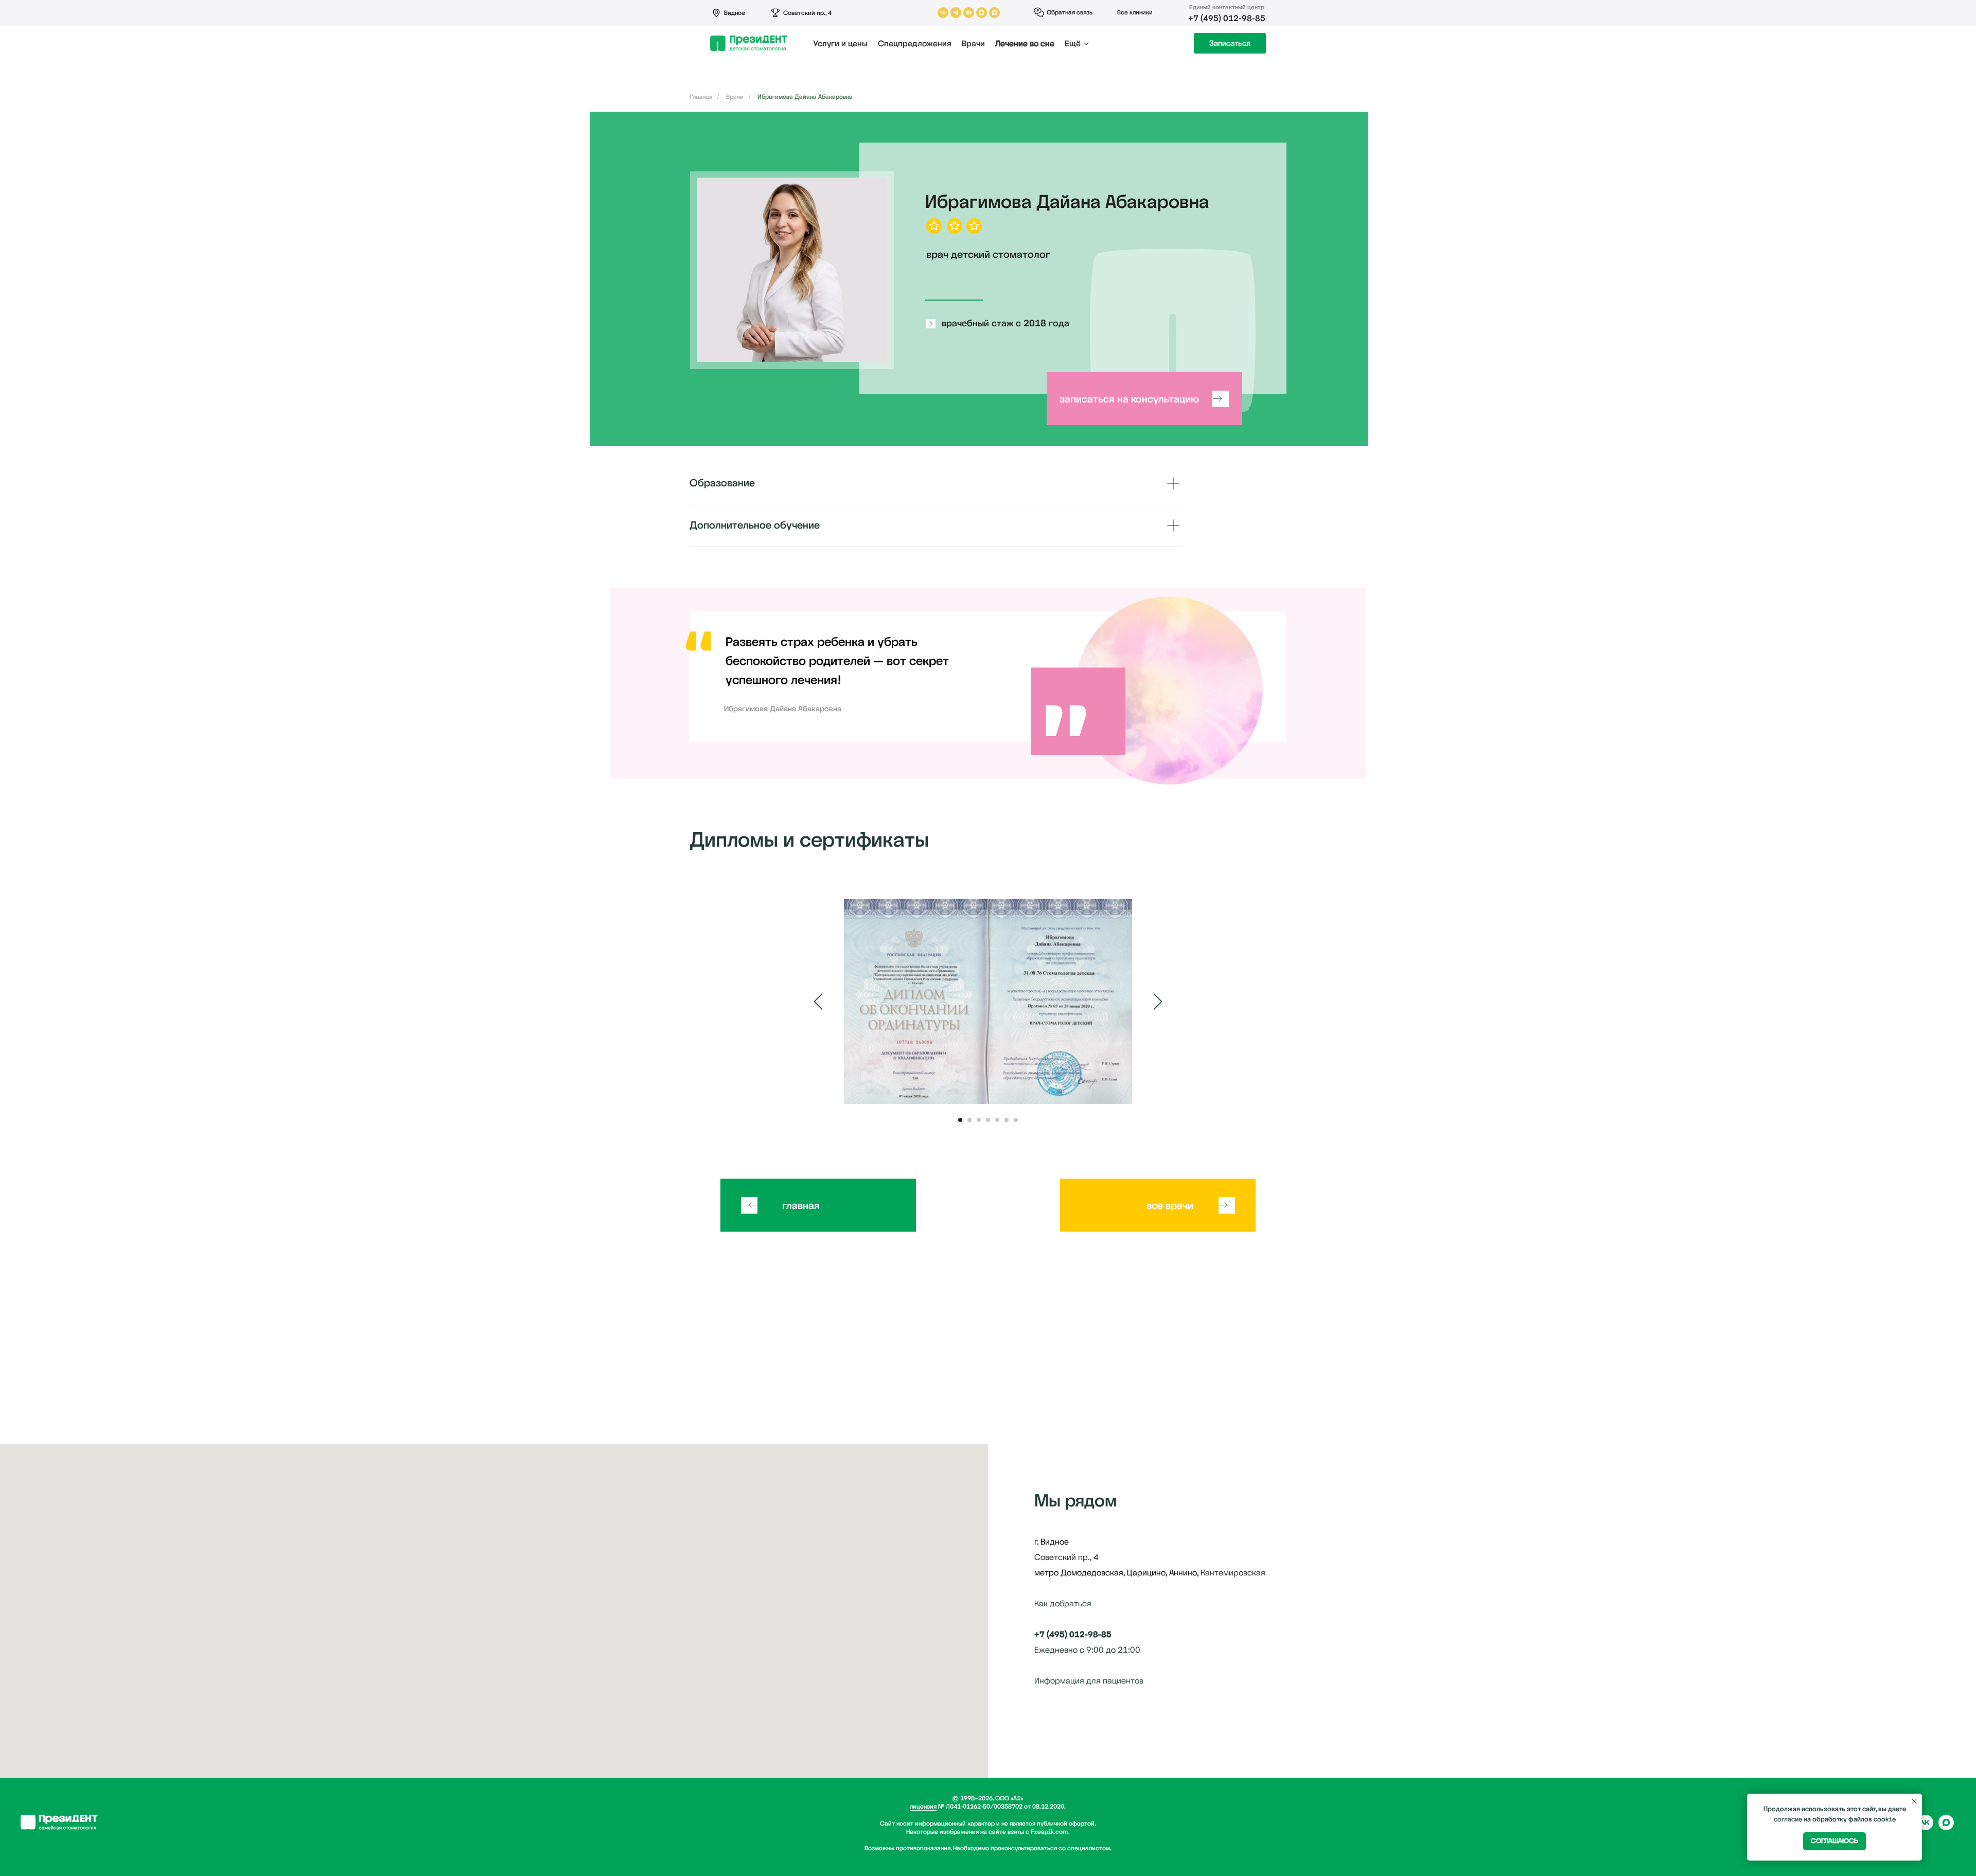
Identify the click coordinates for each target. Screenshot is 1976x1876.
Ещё (1073, 43)
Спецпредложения (915, 43)
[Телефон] (1061, 1722)
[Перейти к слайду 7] (1016, 1120)
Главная (701, 97)
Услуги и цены (840, 43)
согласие (1788, 1819)
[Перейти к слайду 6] (1007, 1120)
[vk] (1926, 1827)
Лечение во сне (1025, 43)
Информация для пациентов (1089, 1681)
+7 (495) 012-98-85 (1227, 18)
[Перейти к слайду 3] (979, 1120)
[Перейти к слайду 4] (988, 1120)
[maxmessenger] (1946, 1827)
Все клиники (1135, 12)
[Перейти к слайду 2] (969, 1120)
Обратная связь (1070, 12)
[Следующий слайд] (1158, 1002)
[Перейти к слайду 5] (997, 1120)
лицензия (923, 1807)
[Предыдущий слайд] (818, 1002)
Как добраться (1063, 1603)
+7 (1039, 1634)
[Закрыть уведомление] (1914, 1801)
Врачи (973, 43)
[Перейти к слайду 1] (960, 1120)
